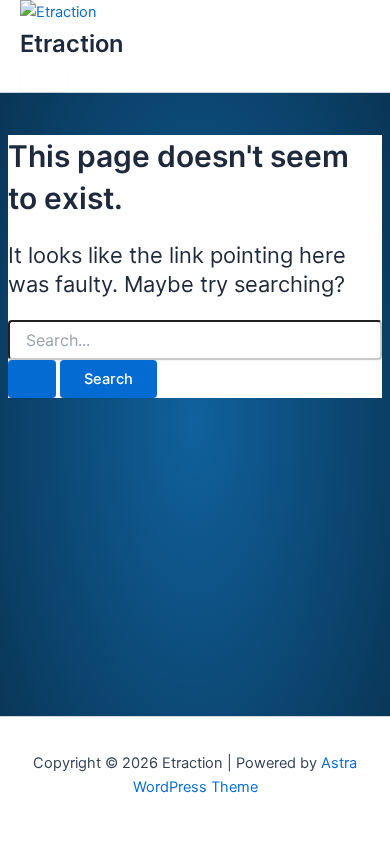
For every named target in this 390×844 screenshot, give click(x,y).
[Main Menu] (44, 80)
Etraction (71, 43)
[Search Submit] (32, 379)
